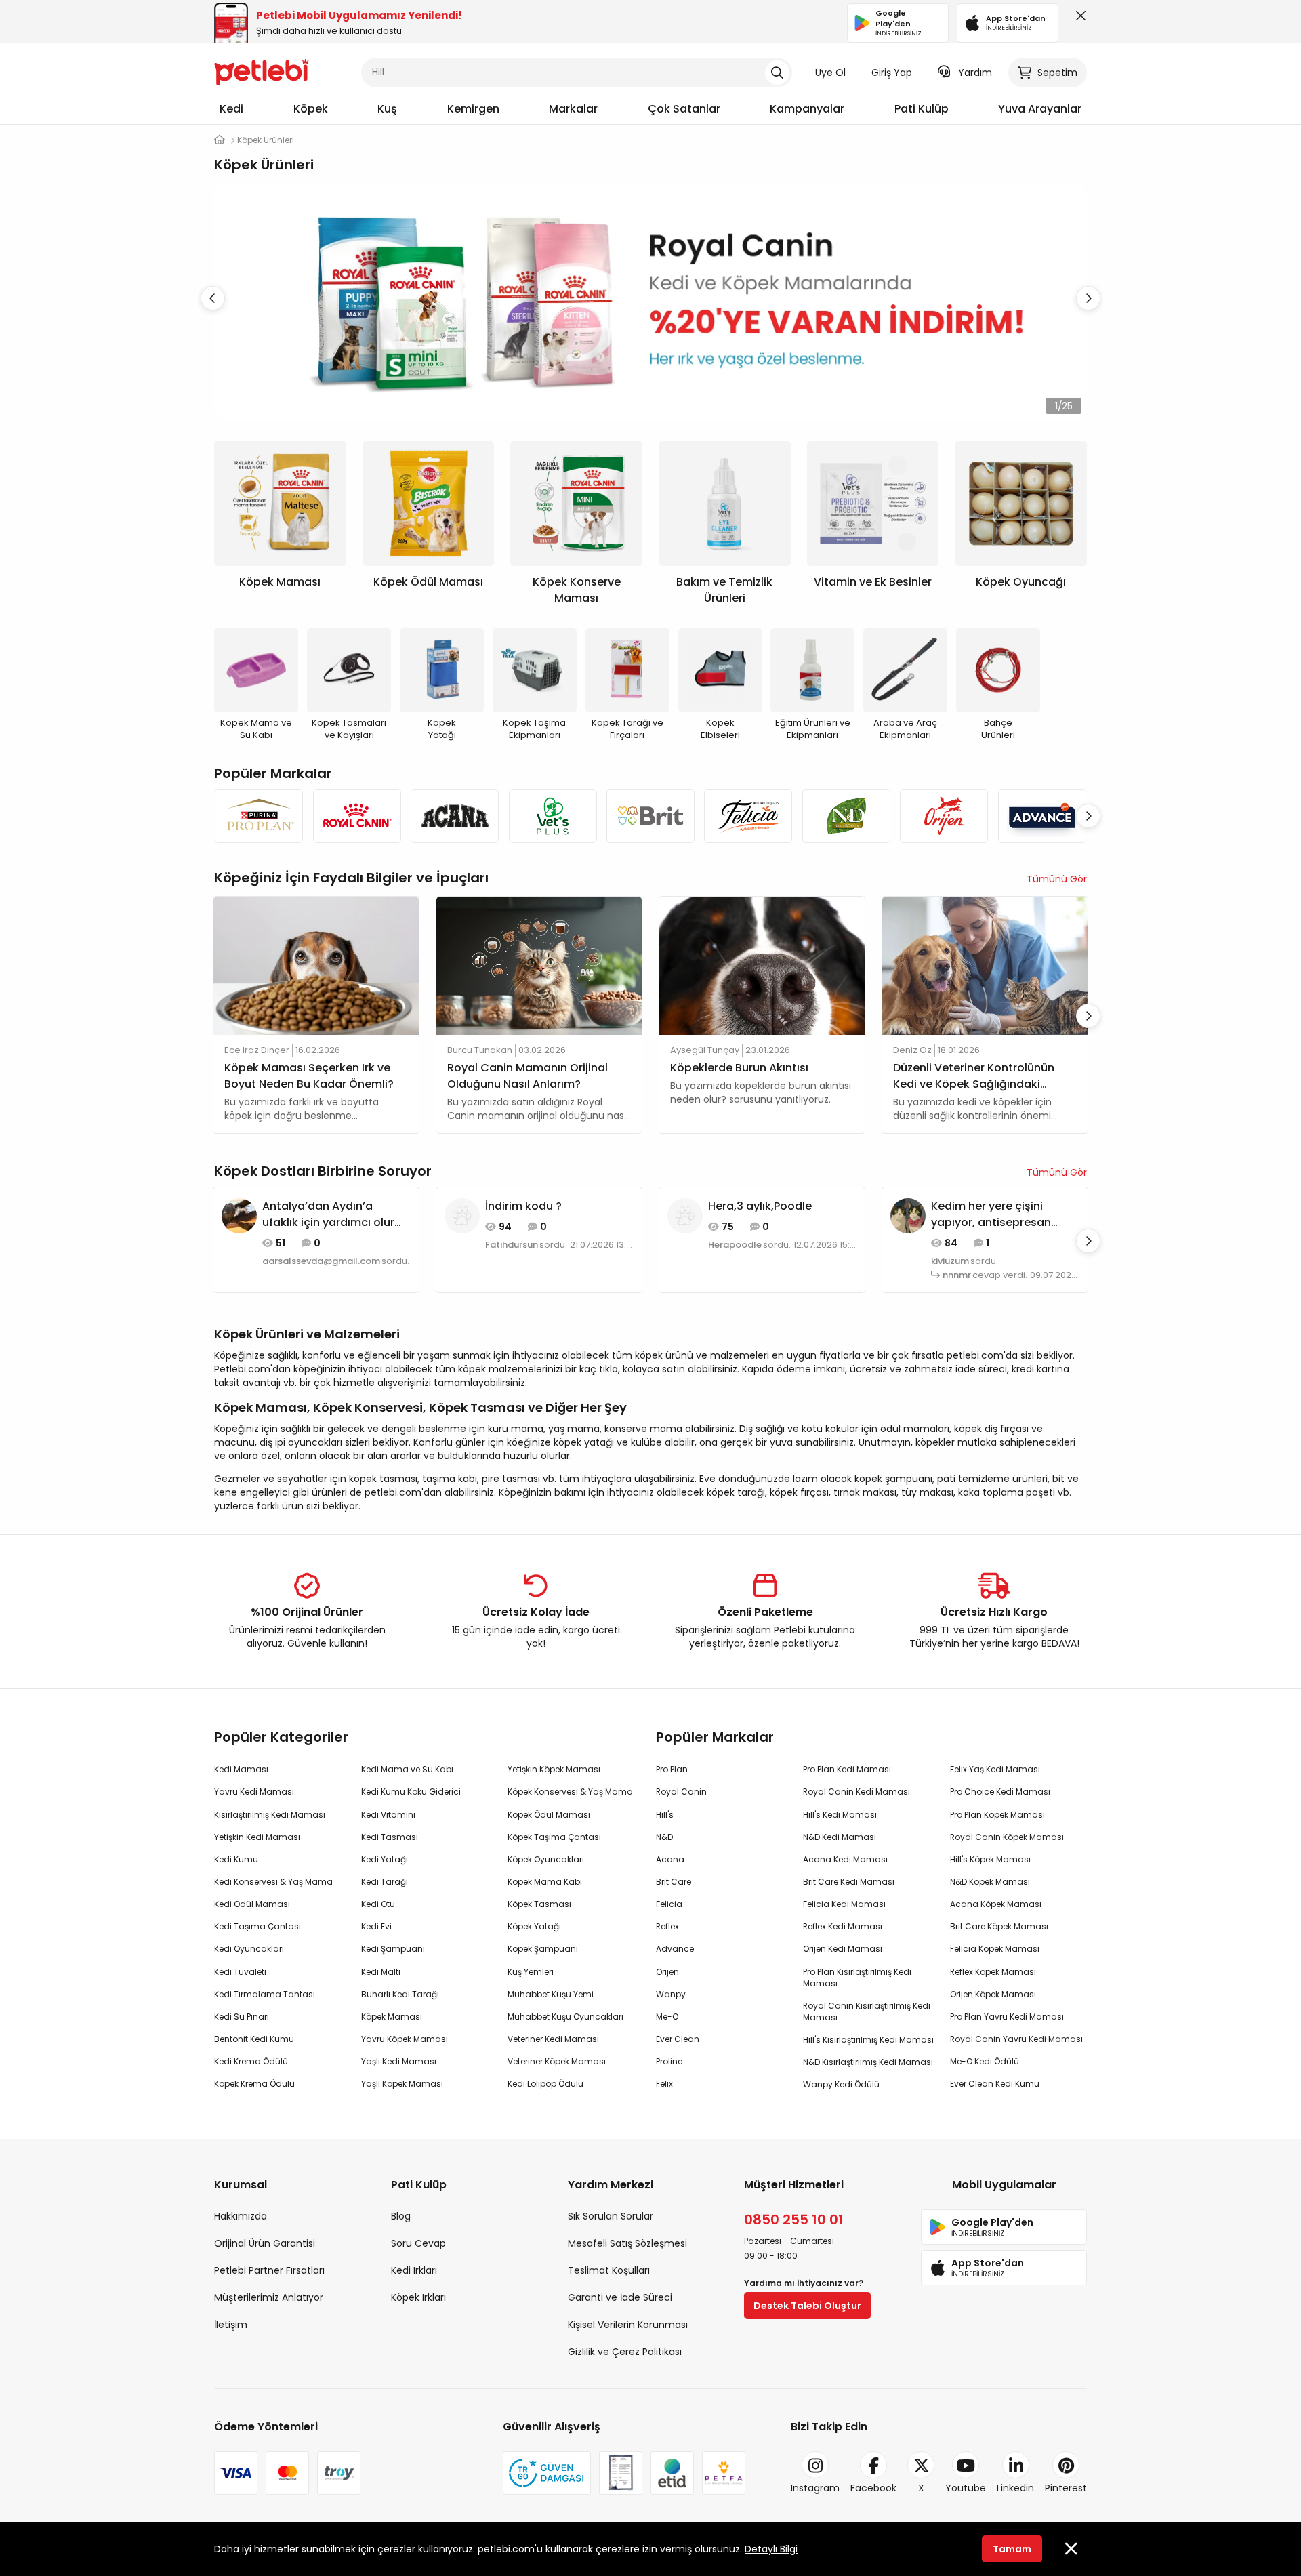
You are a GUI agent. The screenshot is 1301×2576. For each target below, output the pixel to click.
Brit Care (674, 1882)
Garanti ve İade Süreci (620, 2297)
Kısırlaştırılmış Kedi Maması (270, 1815)
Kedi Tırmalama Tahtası (265, 1994)
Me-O (667, 2017)
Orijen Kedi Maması (843, 1949)
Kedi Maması (241, 1769)
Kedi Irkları (414, 2270)
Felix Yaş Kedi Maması (995, 1769)
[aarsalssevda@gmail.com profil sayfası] (239, 1215)
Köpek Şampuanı (543, 1949)
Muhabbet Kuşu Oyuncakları (565, 2017)
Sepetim (1057, 73)
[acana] (455, 816)
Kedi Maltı (381, 1972)
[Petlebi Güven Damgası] (547, 2473)
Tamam (1012, 2549)
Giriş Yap (892, 73)
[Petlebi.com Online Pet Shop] (262, 71)
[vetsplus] (552, 816)
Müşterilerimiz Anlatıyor (269, 2297)
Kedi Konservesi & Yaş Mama (273, 1882)
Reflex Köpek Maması (993, 1972)
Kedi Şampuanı (393, 1949)
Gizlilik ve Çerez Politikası (625, 2352)
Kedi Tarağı (385, 1882)
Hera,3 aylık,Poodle (760, 1206)
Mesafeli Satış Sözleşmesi (627, 2243)
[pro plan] (259, 816)
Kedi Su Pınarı (242, 2017)
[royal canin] (356, 816)
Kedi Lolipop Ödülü (545, 2084)
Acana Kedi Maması (845, 1859)
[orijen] (944, 816)
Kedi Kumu (236, 1859)
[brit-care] (650, 816)
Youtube (966, 2488)
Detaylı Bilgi (771, 2549)
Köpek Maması (392, 2017)
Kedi (231, 109)
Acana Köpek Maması (996, 1904)
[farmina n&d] (846, 816)
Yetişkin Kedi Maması (257, 1837)
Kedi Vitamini (388, 1815)
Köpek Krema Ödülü (254, 2084)
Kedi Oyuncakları (249, 1949)
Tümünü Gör (1057, 879)
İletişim (231, 2325)
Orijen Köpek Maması (993, 1994)
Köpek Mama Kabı (545, 1882)
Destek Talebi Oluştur (807, 2306)
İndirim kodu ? (523, 1206)
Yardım (975, 73)
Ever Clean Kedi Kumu (995, 2084)
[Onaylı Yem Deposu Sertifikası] (621, 2473)
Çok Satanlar (684, 109)
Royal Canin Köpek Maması (1007, 1837)
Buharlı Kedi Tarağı (400, 1994)
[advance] (1042, 816)
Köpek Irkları (418, 2297)
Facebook (873, 2488)
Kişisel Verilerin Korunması (628, 2325)
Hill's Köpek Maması (990, 1859)
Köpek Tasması (539, 1904)
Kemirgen (473, 109)
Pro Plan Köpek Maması (997, 1815)
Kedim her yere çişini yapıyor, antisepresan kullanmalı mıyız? (991, 1214)
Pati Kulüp (922, 109)
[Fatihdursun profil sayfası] (462, 1215)
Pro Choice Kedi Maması (1000, 1792)
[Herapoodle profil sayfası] (685, 1215)
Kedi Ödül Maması (252, 1904)
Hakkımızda (241, 2216)
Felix (664, 2084)
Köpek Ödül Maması (549, 1815)
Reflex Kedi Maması (843, 1926)
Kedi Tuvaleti (240, 1972)
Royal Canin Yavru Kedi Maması (1016, 2039)
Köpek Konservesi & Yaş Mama (570, 1792)
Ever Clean (678, 2039)
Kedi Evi (376, 1926)
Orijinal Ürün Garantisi (265, 2243)
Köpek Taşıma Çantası (554, 1837)
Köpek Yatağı (534, 1926)
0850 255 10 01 (794, 2220)
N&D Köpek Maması (990, 1882)
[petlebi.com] (220, 140)
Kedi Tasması (390, 1837)
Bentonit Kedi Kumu (254, 2039)
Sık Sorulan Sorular (611, 2216)
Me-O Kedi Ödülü (985, 2061)
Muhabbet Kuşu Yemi (551, 1994)
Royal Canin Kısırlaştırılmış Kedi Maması (867, 2011)
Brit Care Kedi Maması (849, 1882)
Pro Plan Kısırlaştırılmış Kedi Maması (857, 1978)
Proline (669, 2061)
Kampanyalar (807, 109)
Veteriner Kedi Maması (553, 2039)
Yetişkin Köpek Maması (554, 1769)
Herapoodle (735, 1245)
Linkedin (1015, 2488)
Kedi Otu (378, 1904)
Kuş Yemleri (531, 1972)
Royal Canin (681, 1792)
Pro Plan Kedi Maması (847, 1769)
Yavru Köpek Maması (405, 2039)
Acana (670, 1859)
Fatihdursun (512, 1245)
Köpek (311, 109)
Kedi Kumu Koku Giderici (411, 1792)
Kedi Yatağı (385, 1859)
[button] (1088, 298)
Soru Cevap (418, 2243)
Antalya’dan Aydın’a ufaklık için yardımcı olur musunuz (328, 1214)
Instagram (815, 2488)
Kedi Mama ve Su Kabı (407, 1769)
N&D (664, 1837)
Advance (675, 1949)
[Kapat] (1078, 19)
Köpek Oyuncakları (546, 1859)
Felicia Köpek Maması (995, 1949)
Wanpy (671, 1994)
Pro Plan (672, 1769)
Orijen (667, 1972)
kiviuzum (950, 1261)
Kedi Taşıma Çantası (257, 1926)
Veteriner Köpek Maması (557, 2061)
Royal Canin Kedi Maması (856, 1792)
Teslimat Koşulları (609, 2270)
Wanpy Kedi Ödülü (841, 2084)
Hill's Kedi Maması (840, 1815)
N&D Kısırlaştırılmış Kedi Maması (868, 2062)
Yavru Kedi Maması (254, 1792)
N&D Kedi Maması (840, 1837)
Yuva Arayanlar (1040, 109)
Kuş (387, 109)
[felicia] (748, 816)
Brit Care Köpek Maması (999, 1926)
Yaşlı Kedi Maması (399, 2061)
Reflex (667, 1926)
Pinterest (1066, 2488)
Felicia (669, 1904)
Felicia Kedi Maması (844, 1904)
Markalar (573, 109)
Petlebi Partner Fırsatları (269, 2270)
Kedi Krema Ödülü (251, 2061)
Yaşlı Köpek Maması (402, 2084)
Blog (401, 2216)
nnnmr (957, 1275)
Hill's (665, 1815)
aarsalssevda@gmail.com (321, 1261)
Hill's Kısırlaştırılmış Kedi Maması (868, 2040)
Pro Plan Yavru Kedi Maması (1007, 2017)
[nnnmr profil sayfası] (908, 1215)
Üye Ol (830, 73)
